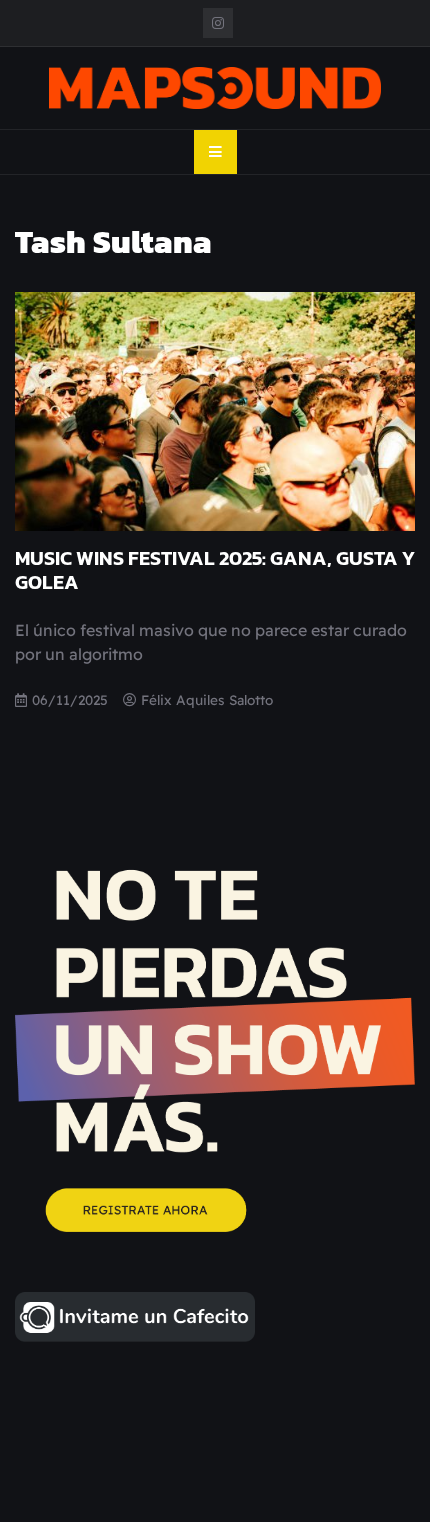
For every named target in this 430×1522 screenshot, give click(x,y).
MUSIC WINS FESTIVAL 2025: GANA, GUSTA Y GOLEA (215, 570)
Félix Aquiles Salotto (207, 699)
